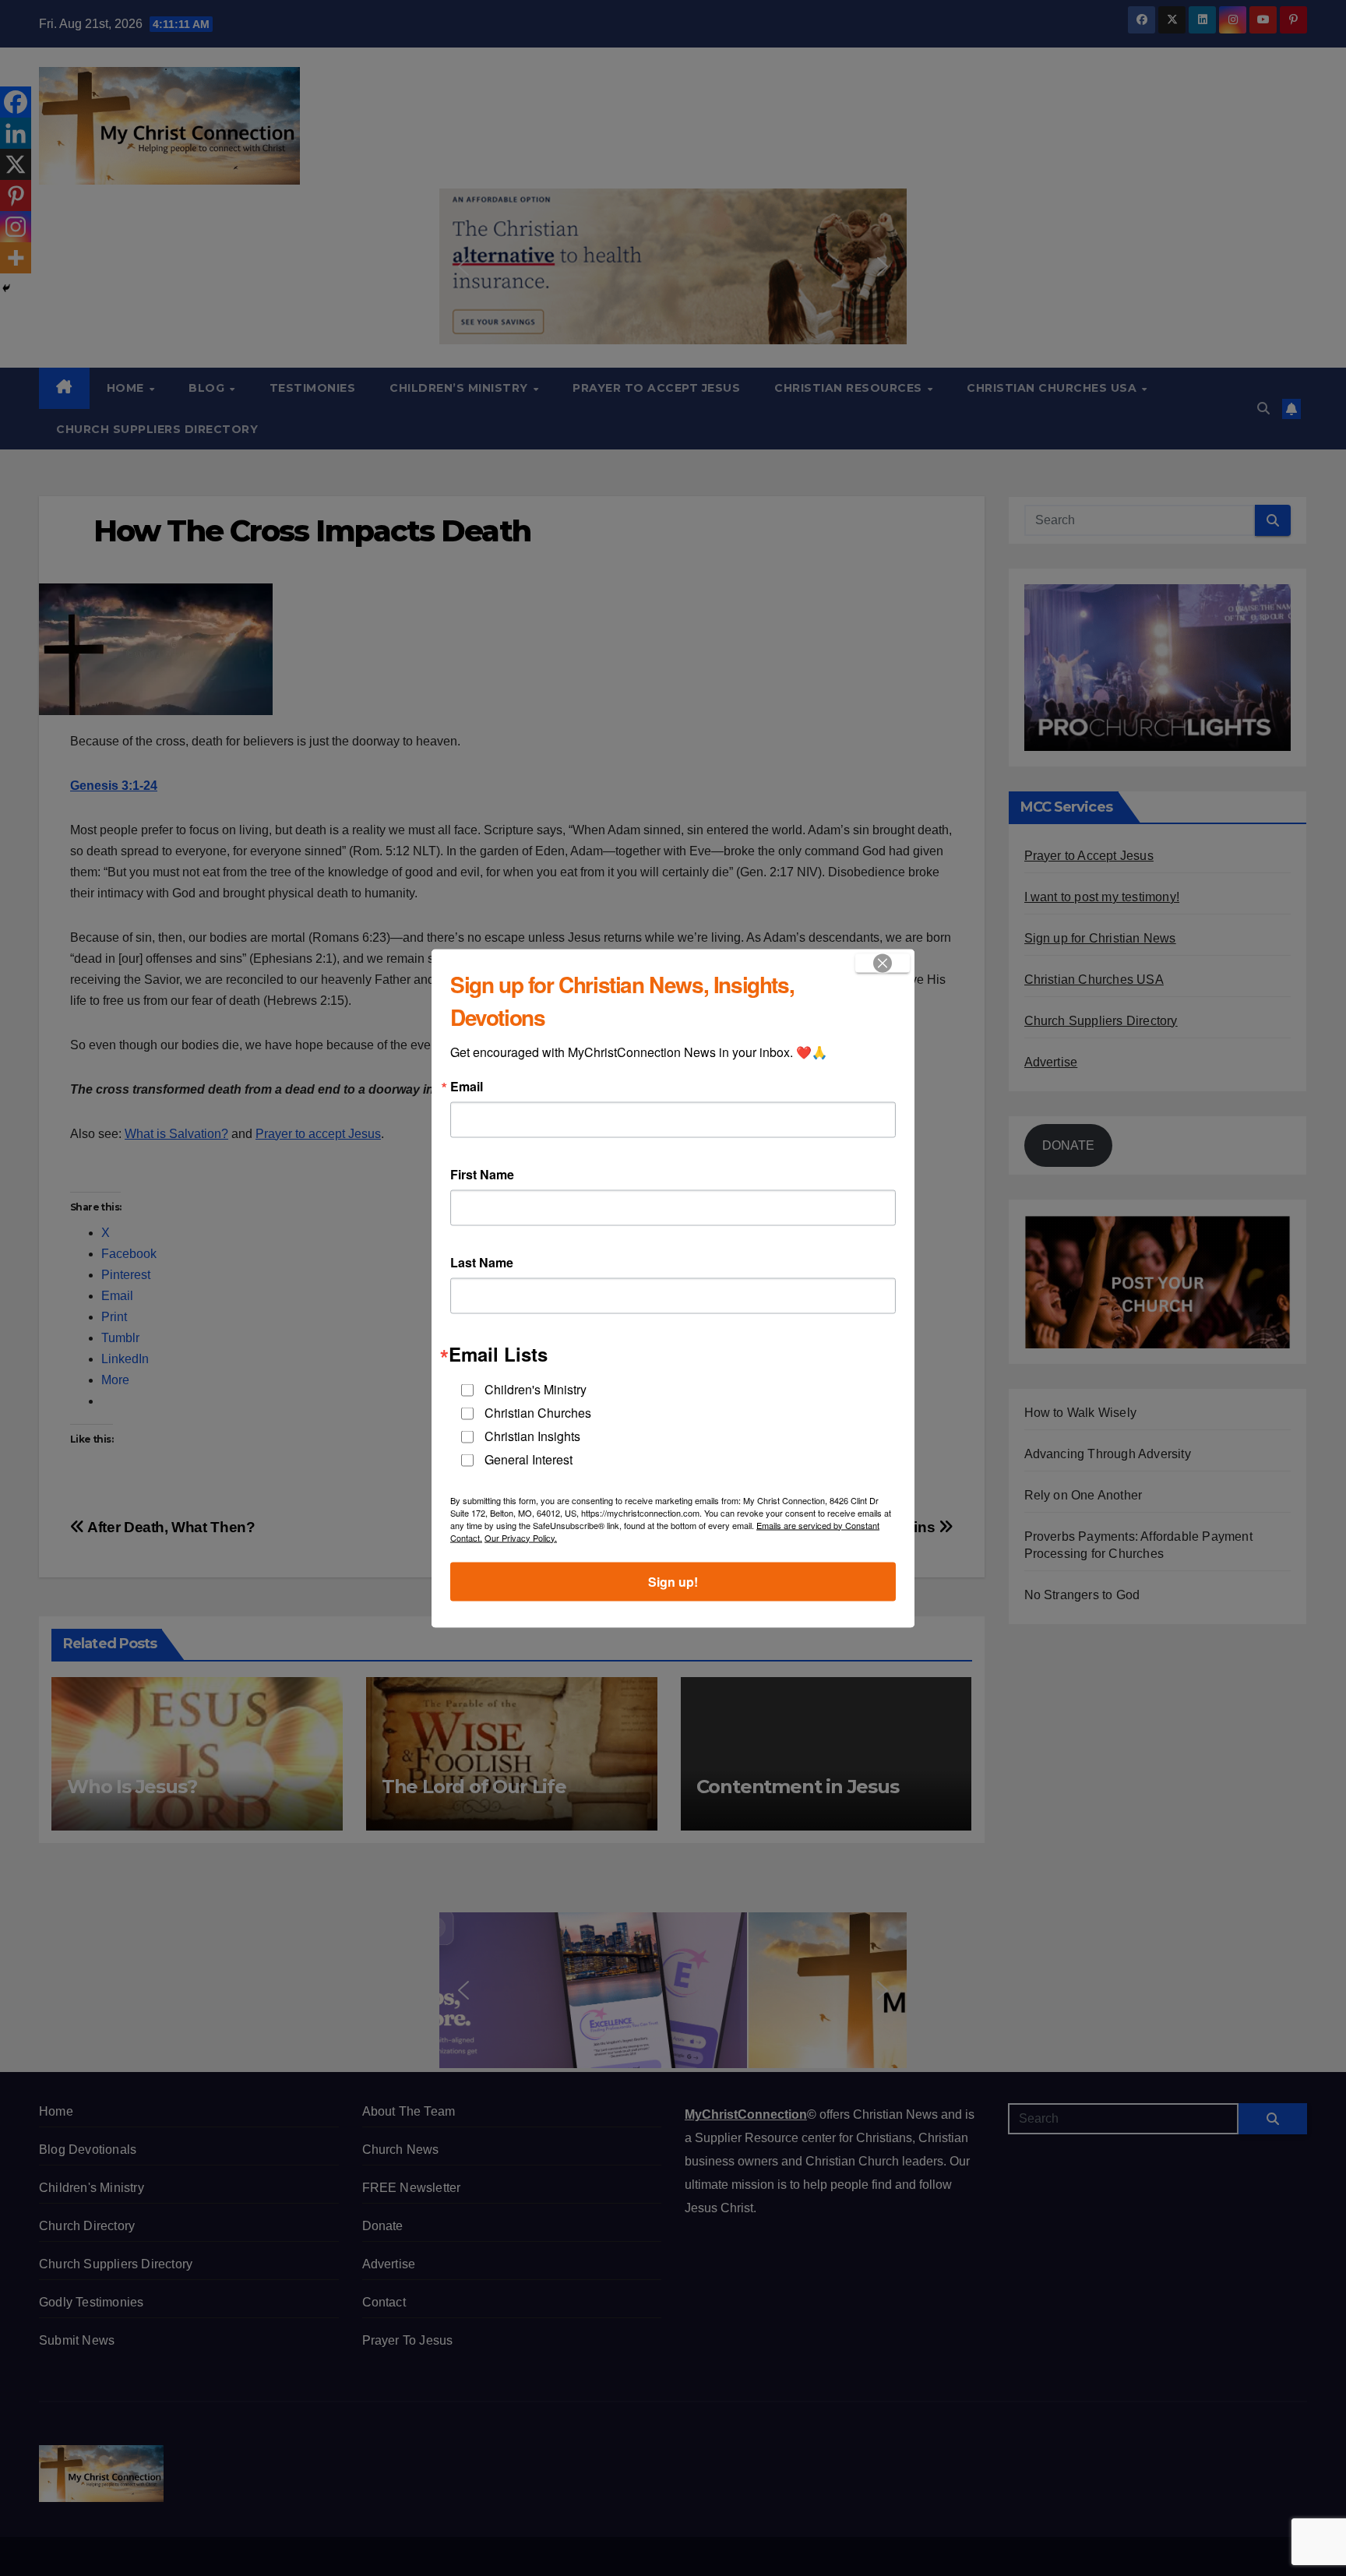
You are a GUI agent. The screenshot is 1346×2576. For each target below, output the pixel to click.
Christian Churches (538, 1412)
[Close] (883, 963)
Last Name (482, 1262)
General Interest (529, 1459)
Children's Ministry (536, 1388)
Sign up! (673, 1581)
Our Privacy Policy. (521, 1537)
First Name (482, 1174)
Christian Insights (532, 1435)
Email (467, 1086)
